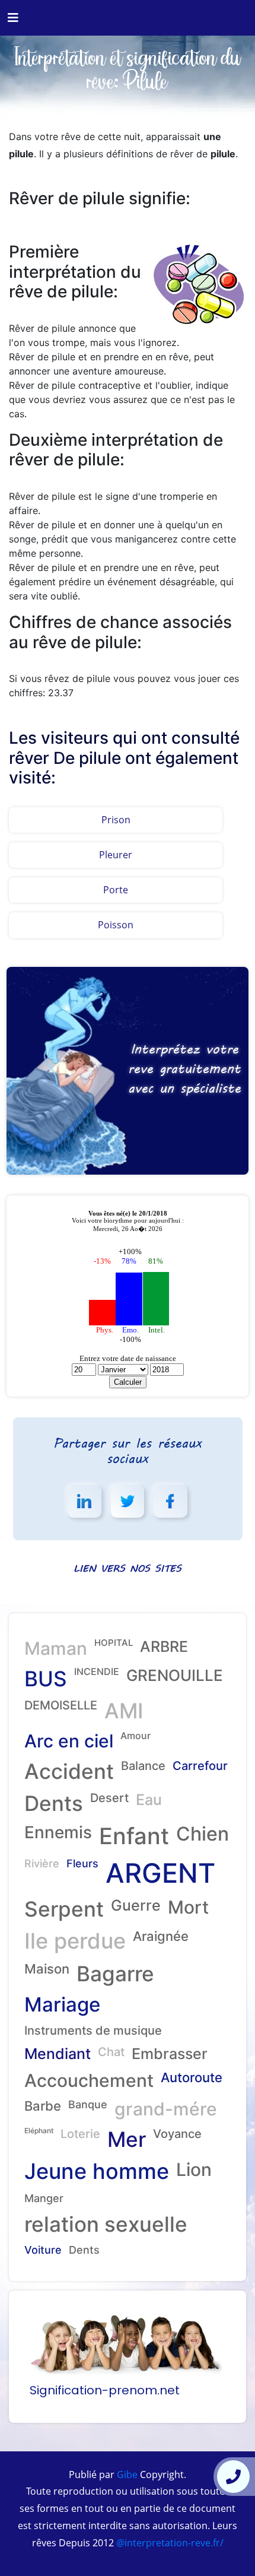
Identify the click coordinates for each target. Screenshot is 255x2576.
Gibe (126, 2475)
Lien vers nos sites (128, 1568)
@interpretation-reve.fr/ (169, 2543)
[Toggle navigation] (13, 18)
